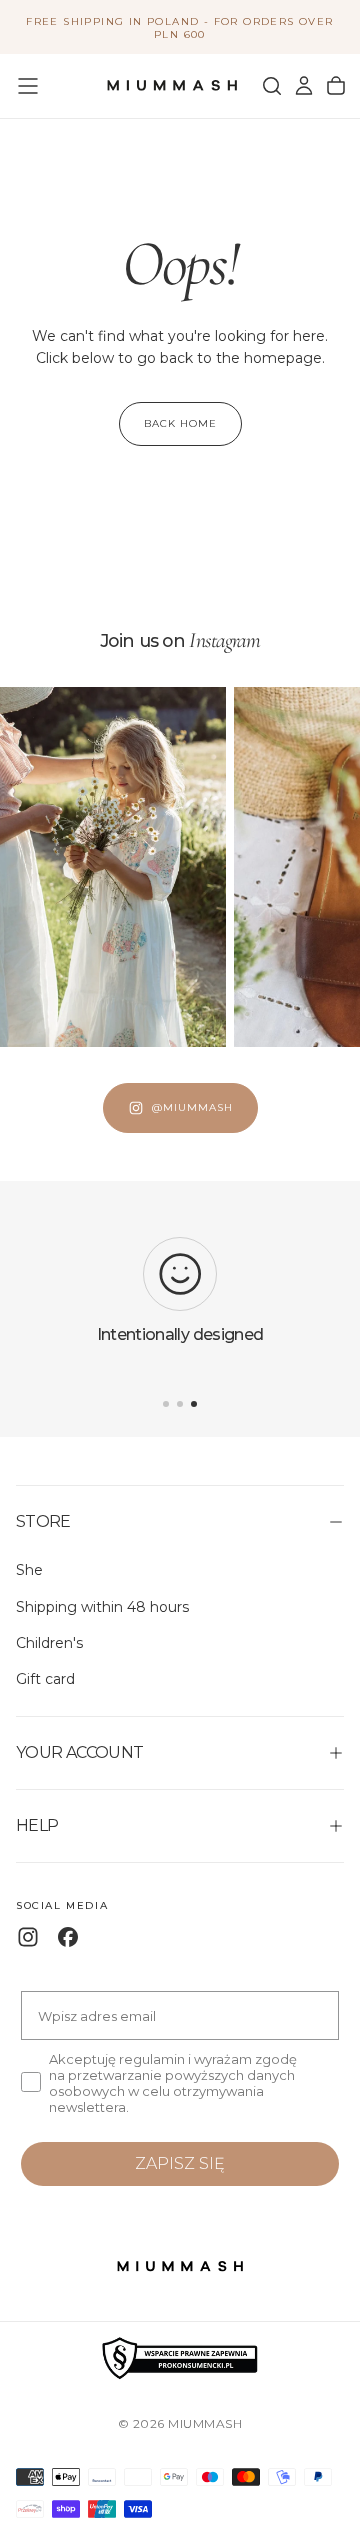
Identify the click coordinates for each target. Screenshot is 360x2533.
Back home (180, 423)
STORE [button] (43, 1521)
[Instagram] (28, 1937)
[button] (28, 86)
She (29, 1570)
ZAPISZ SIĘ (180, 2163)
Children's (49, 1643)
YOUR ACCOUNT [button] (79, 1752)
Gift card (45, 1679)
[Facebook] (68, 1937)
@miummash (192, 1107)
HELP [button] (37, 1825)
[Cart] (336, 86)
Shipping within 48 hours (102, 1607)
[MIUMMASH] (180, 2266)
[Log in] (304, 86)
